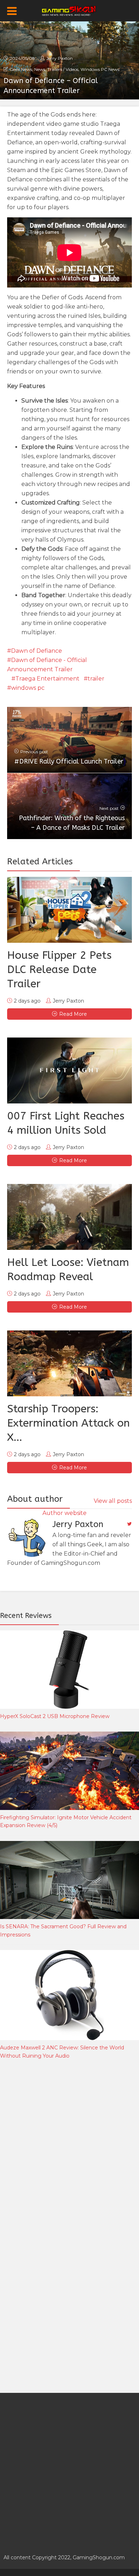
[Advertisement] (69, 2146)
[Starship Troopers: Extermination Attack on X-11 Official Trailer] (69, 1363)
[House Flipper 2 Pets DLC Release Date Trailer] (69, 910)
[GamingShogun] (70, 10)
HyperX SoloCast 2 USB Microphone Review (55, 1716)
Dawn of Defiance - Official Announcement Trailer (47, 665)
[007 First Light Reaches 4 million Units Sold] (69, 1070)
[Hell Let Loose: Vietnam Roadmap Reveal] (69, 1217)
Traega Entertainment (47, 679)
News (40, 69)
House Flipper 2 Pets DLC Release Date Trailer (59, 969)
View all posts (113, 1501)
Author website (65, 1513)
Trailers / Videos (63, 69)
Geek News (21, 69)
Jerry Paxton (60, 58)
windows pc (28, 688)
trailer (96, 679)
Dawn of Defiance (37, 651)
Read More (73, 1014)
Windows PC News (100, 69)
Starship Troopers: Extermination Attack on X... (68, 1423)
